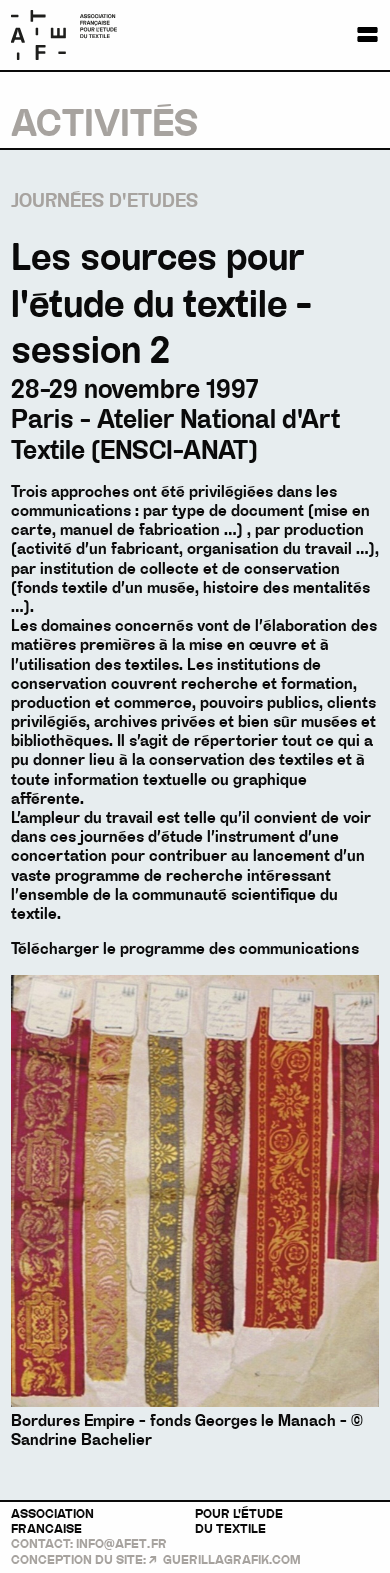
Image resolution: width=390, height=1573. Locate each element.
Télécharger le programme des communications (185, 949)
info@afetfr (121, 1544)
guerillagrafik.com (232, 1560)
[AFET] (87, 35)
